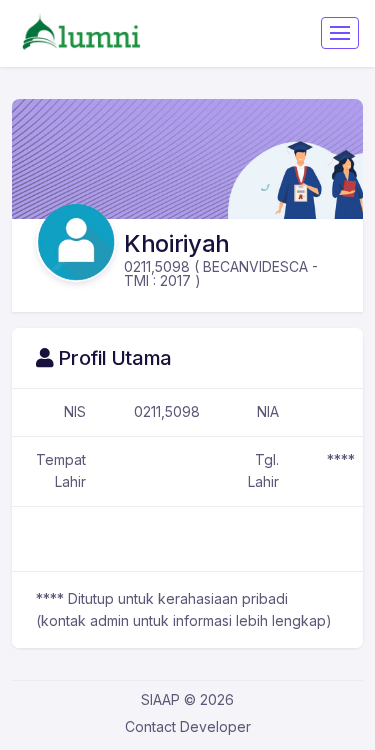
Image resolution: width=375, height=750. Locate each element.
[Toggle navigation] (340, 33)
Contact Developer (188, 726)
